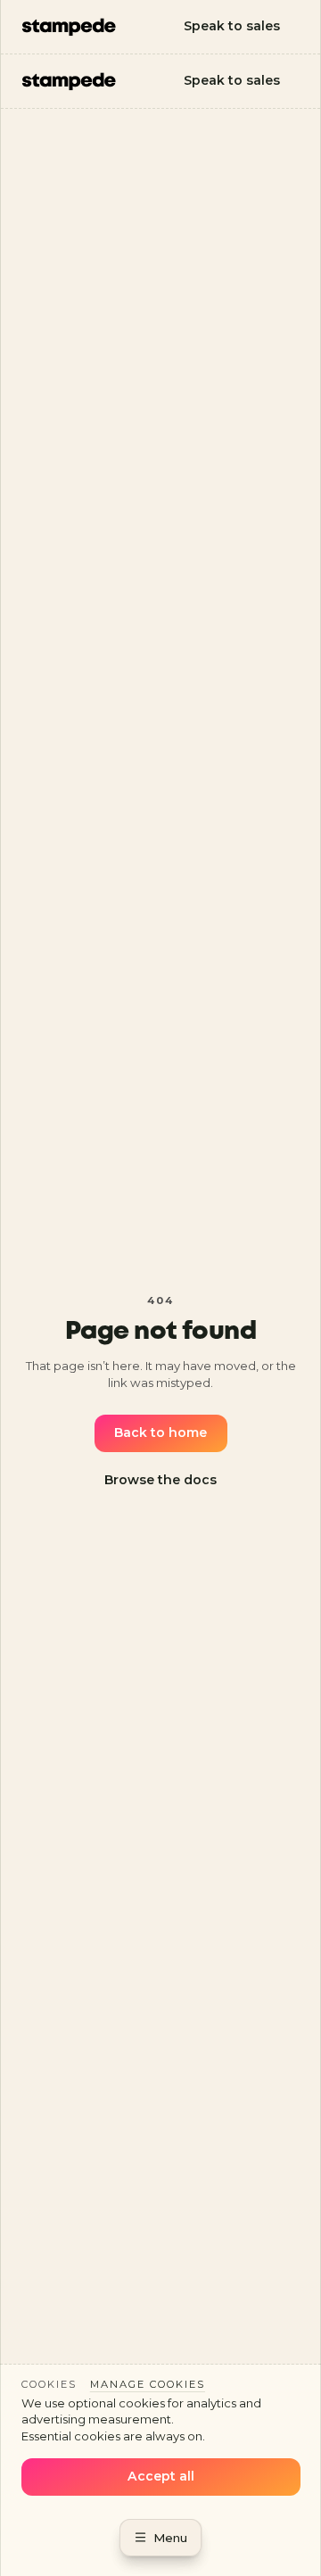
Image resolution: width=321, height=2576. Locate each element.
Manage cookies (148, 2384)
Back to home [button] (160, 1432)
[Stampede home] (69, 27)
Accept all (161, 2476)
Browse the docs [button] (160, 1480)
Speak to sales (232, 26)
